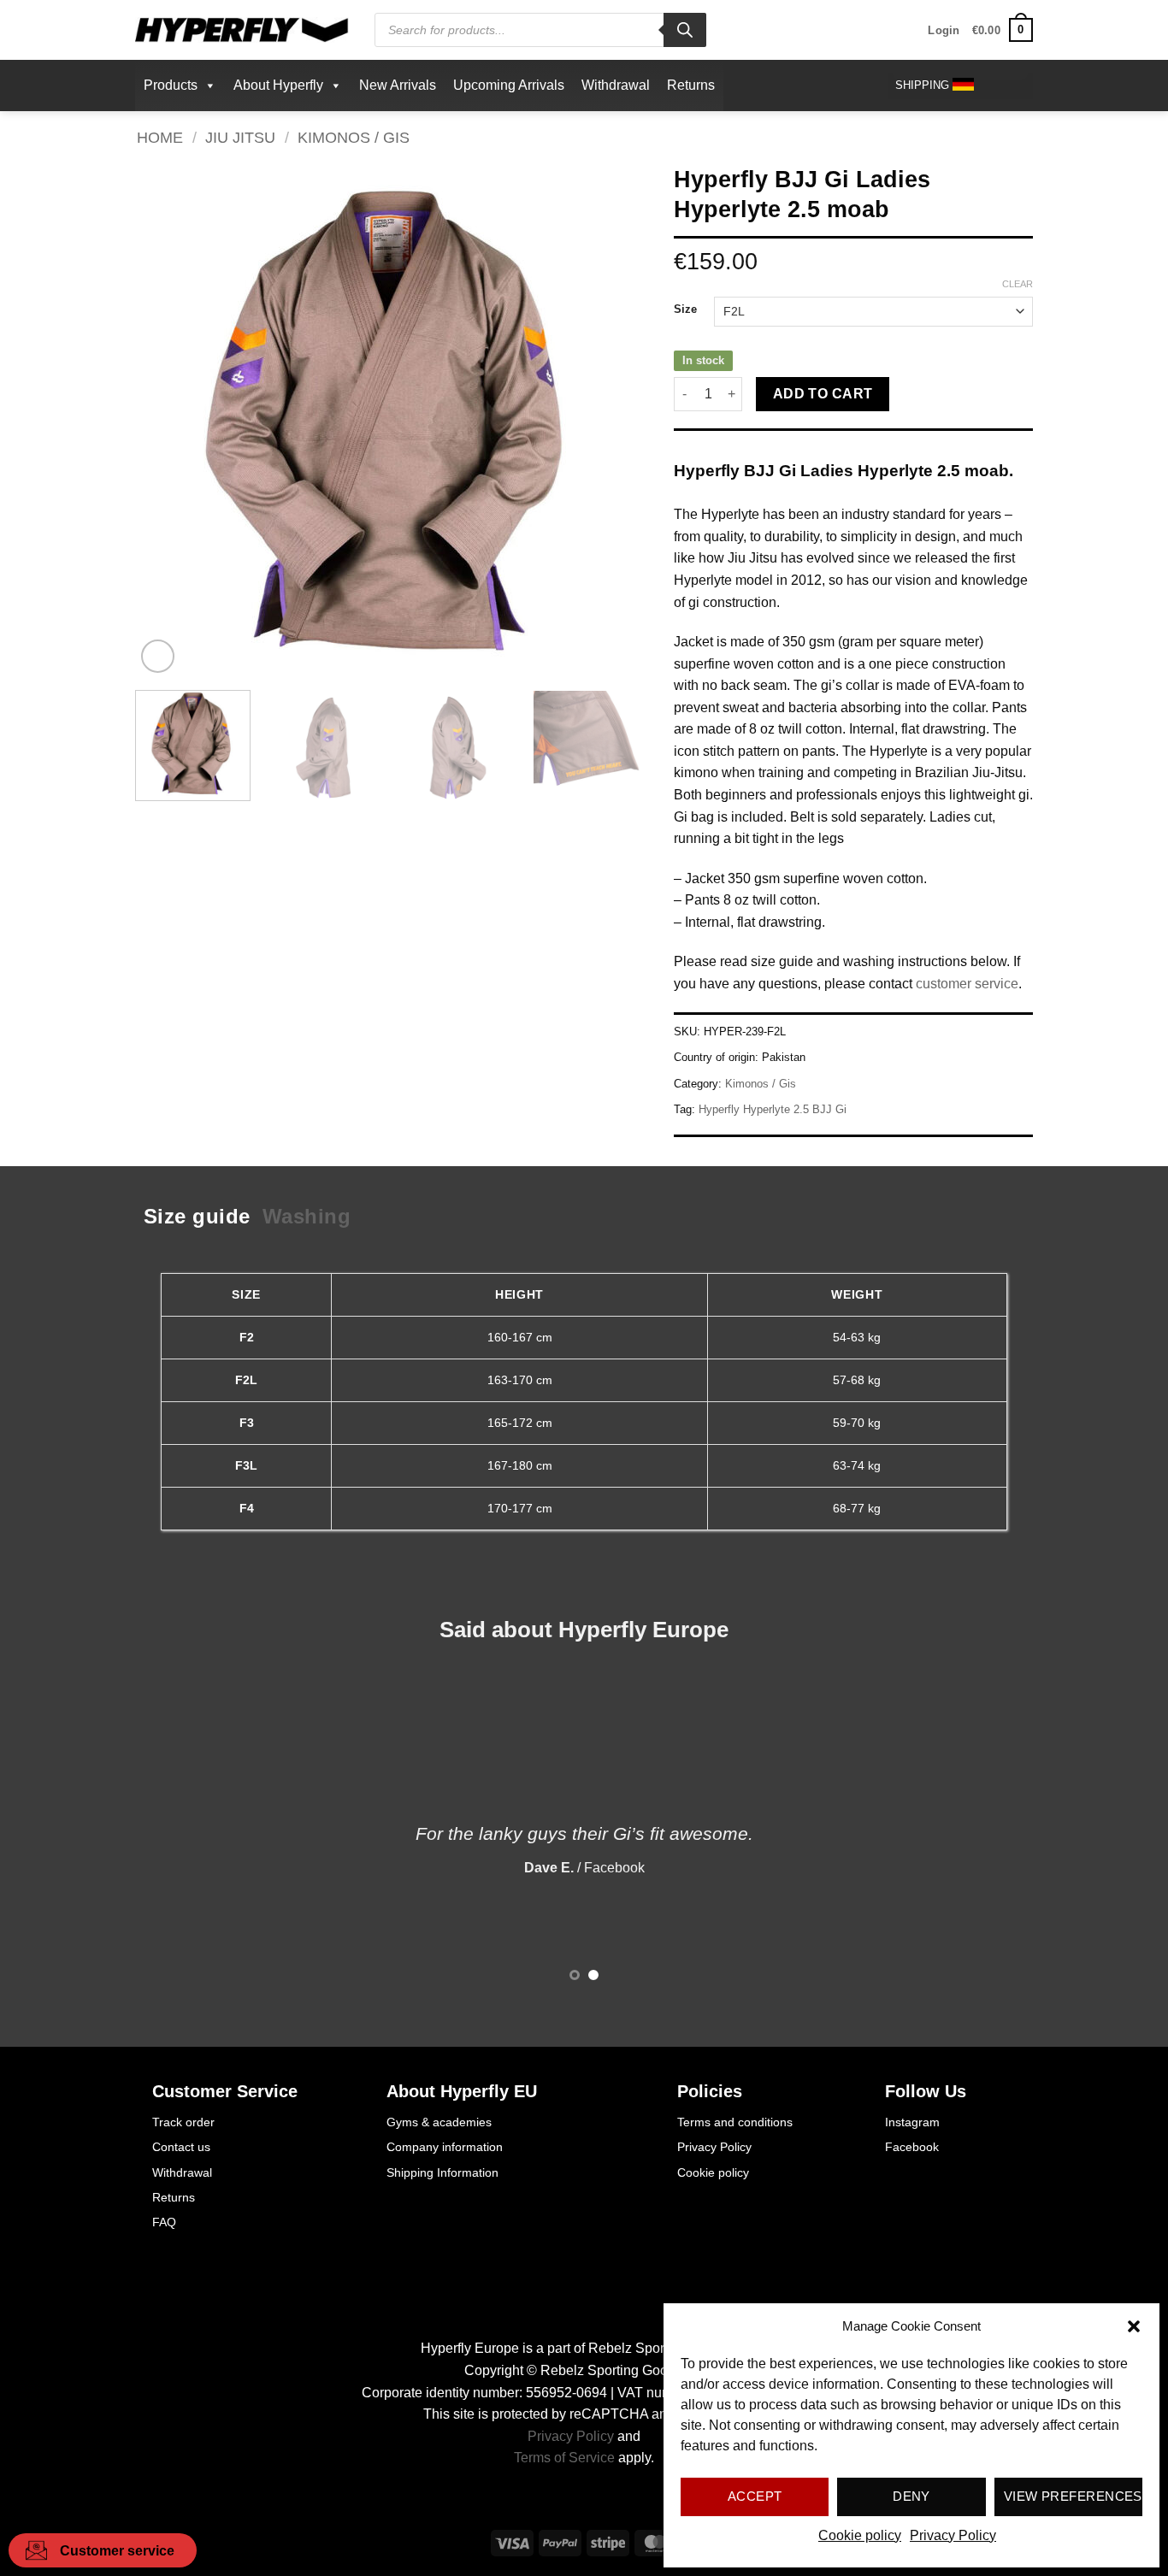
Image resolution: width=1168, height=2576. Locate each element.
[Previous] (167, 421)
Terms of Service (564, 2458)
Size (685, 309)
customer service (967, 984)
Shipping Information (442, 2172)
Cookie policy (860, 2535)
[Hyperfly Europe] (242, 30)
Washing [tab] (307, 1216)
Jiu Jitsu (240, 137)
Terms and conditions (735, 2122)
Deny (911, 2496)
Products (171, 85)
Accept (755, 2496)
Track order (183, 2122)
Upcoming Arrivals (509, 85)
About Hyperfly (278, 85)
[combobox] (960, 86)
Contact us (181, 2147)
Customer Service (225, 2091)
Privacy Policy (953, 2535)
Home (160, 137)
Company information (445, 2147)
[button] (1134, 2326)
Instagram (912, 2122)
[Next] (616, 421)
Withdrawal (616, 85)
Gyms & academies (439, 2122)
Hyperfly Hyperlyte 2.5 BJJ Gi (773, 1109)
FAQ (164, 2222)
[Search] (685, 30)
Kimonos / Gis (354, 137)
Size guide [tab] (197, 1216)
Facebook (912, 2147)
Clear (1018, 284)
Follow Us (926, 2091)
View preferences (1073, 2496)
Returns (691, 85)
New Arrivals (398, 85)
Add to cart (823, 394)
